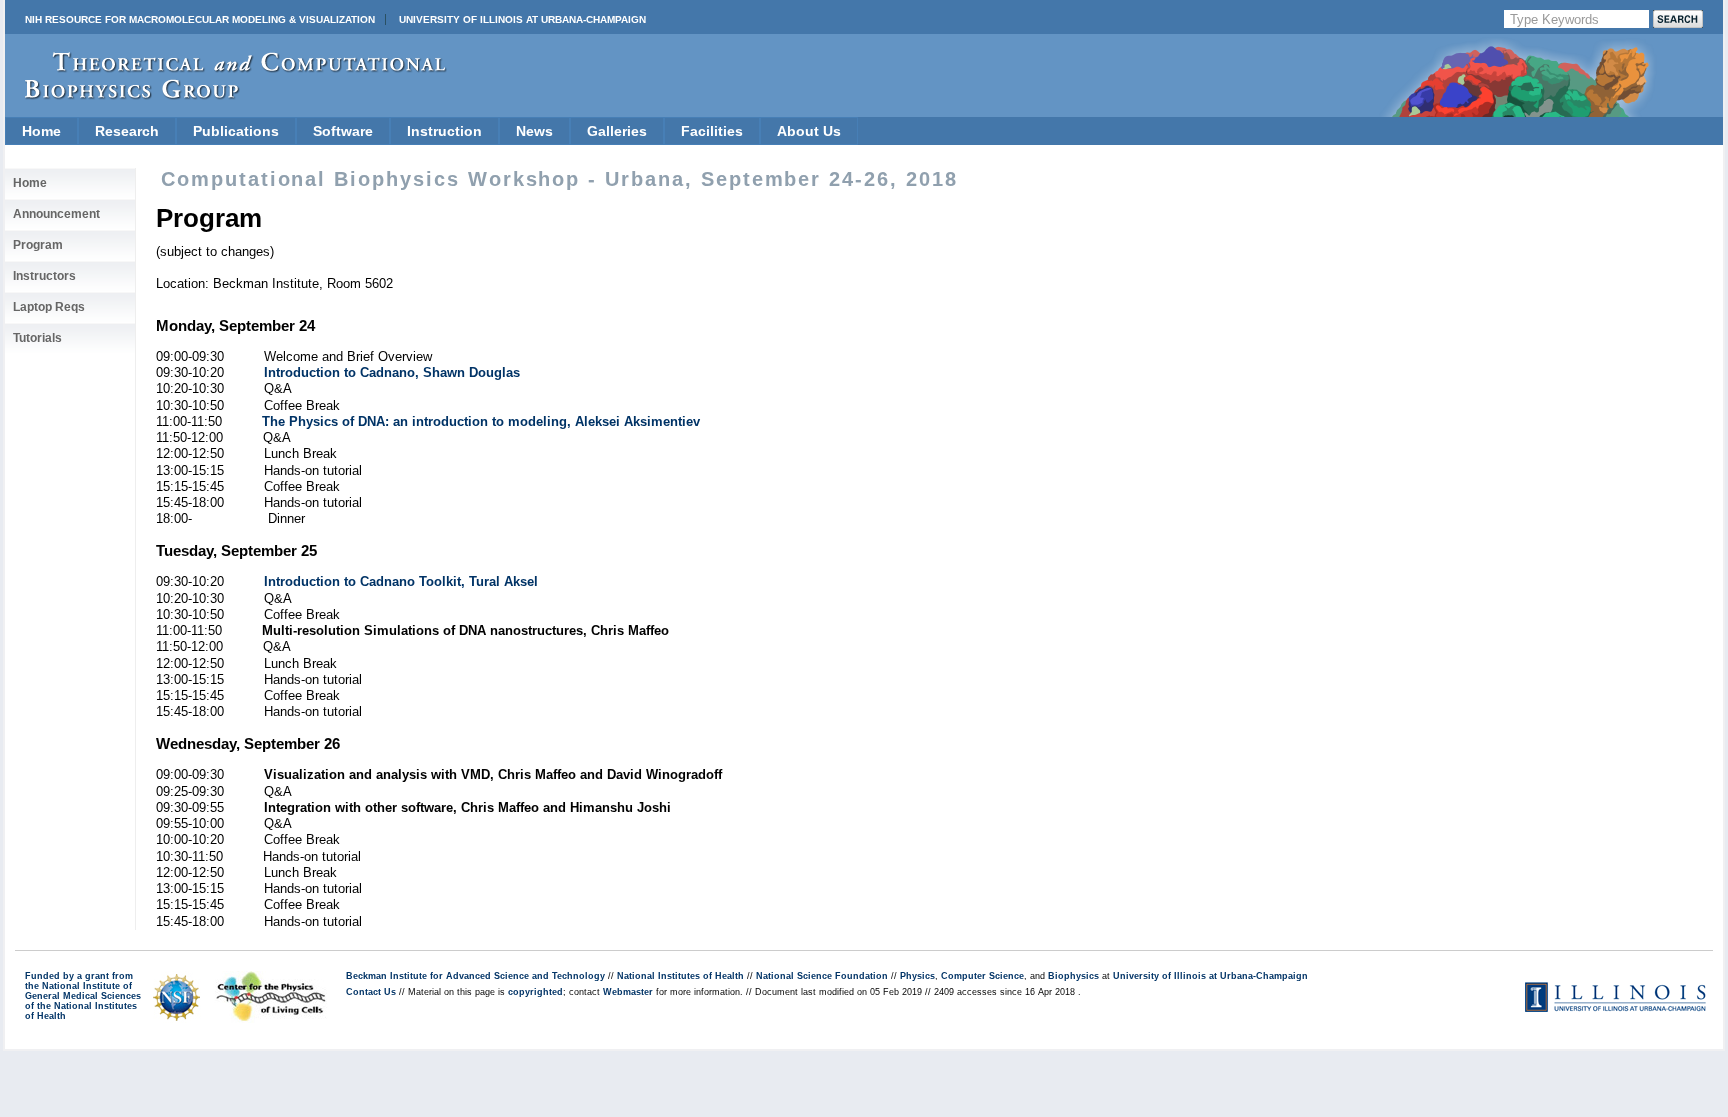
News (534, 131)
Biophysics (1073, 976)
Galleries (617, 131)
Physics (917, 976)
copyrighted (535, 992)
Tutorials (37, 338)
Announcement (56, 214)
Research (127, 131)
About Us (809, 131)
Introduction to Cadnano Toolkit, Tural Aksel (401, 581)
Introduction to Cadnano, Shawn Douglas (392, 372)
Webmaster (628, 992)
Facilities (712, 131)
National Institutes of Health (680, 976)
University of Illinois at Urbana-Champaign (522, 19)
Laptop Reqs (49, 307)
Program (38, 245)
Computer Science (982, 976)
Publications (236, 131)
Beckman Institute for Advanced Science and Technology (475, 976)
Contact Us (371, 992)
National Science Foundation (822, 976)
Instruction (444, 131)
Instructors (44, 276)
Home (41, 131)
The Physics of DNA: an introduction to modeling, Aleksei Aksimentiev (481, 421)
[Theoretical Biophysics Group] (226, 94)
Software (343, 131)
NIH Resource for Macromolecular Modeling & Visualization (200, 19)
